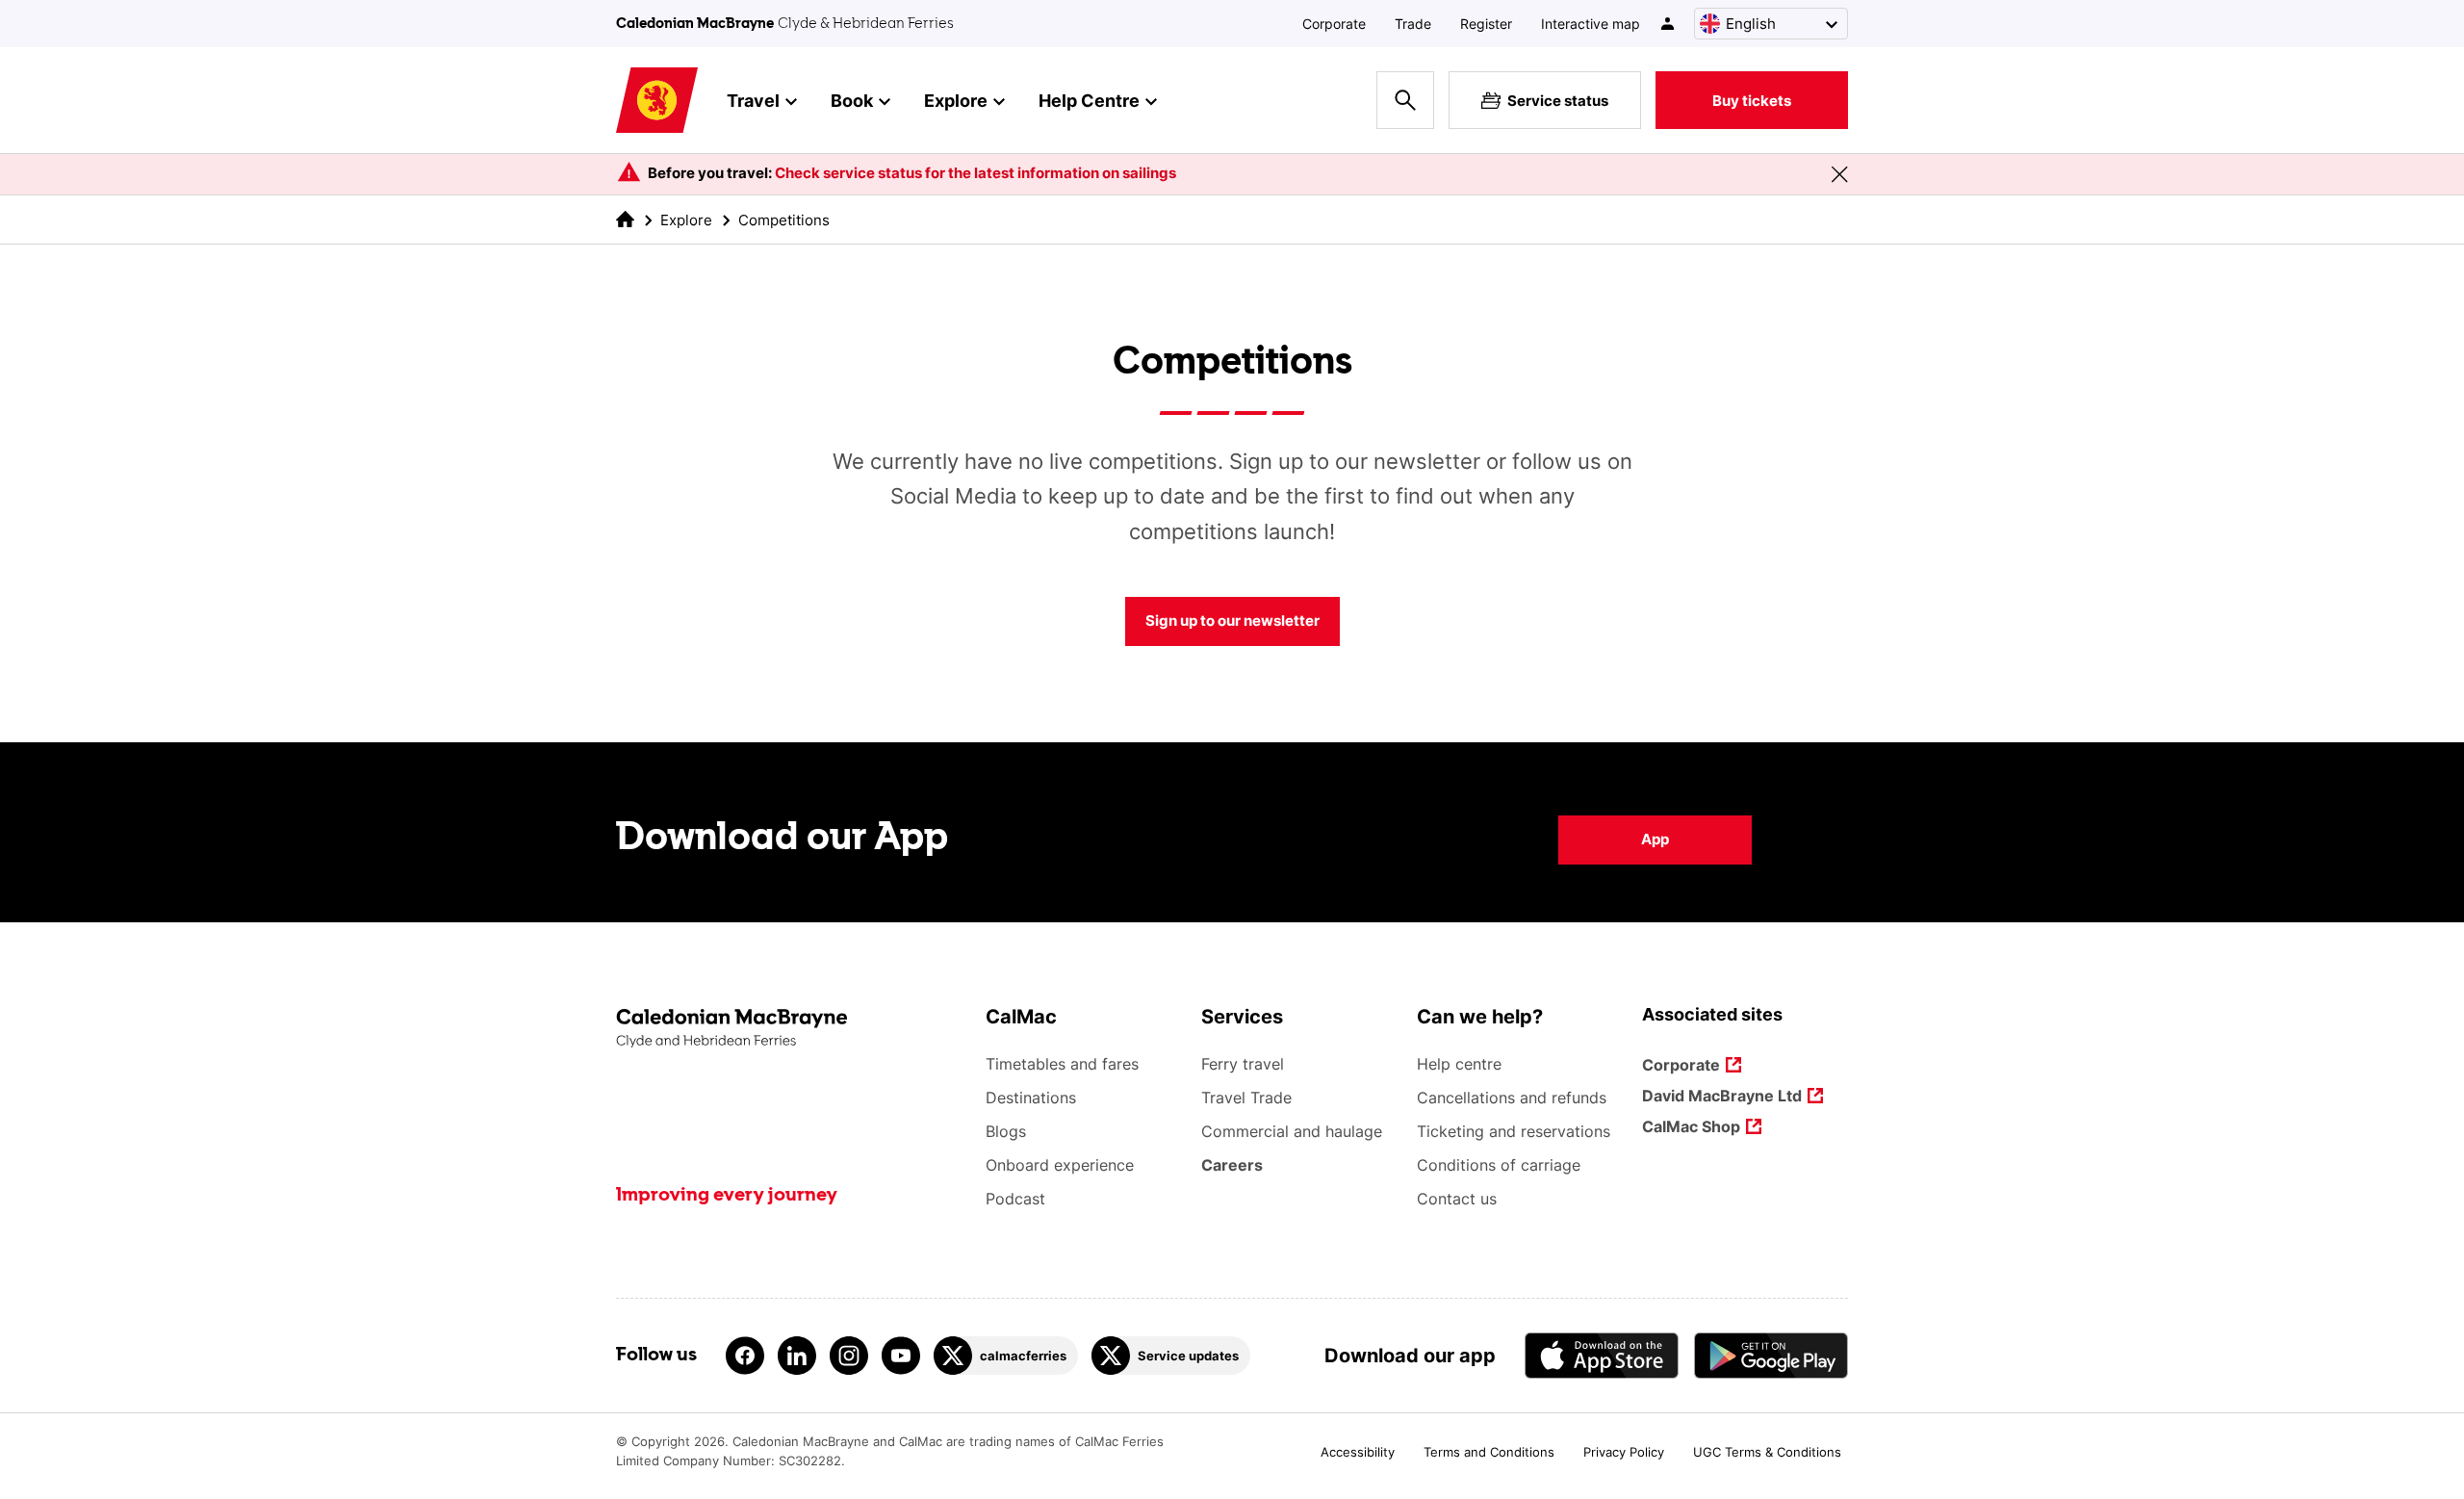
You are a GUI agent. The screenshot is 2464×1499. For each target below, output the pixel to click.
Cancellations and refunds (1512, 1098)
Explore (686, 220)
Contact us (1457, 1199)
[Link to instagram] (849, 1356)
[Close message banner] (1839, 174)
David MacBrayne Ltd (1722, 1097)
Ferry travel (1243, 1064)
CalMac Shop (1691, 1128)
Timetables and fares (1062, 1064)
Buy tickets (1752, 101)
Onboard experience (1060, 1165)
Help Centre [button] (1089, 101)
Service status (1558, 101)
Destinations (1031, 1098)
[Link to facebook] (745, 1356)
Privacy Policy (1624, 1452)
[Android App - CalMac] (1771, 1355)
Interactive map (1591, 24)
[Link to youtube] (901, 1356)
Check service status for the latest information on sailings (975, 173)
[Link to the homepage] (791, 1029)
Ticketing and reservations (1514, 1131)
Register (1486, 24)
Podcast (1015, 1199)
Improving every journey (727, 1196)
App (1655, 839)
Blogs (1006, 1131)
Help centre (1459, 1064)
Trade (1413, 24)
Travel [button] (753, 101)
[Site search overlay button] (1405, 100)
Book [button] (852, 101)
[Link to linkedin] (797, 1356)
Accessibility (1358, 1452)
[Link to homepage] (657, 101)
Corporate (1334, 24)
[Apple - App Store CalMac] (1602, 1355)
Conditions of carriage (1499, 1165)
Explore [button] (956, 101)
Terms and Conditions (1489, 1452)
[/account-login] (1668, 24)
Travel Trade (1246, 1098)
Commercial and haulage (1292, 1131)
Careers (1232, 1165)
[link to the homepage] (625, 219)
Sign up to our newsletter (1232, 620)
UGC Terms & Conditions (1767, 1452)
